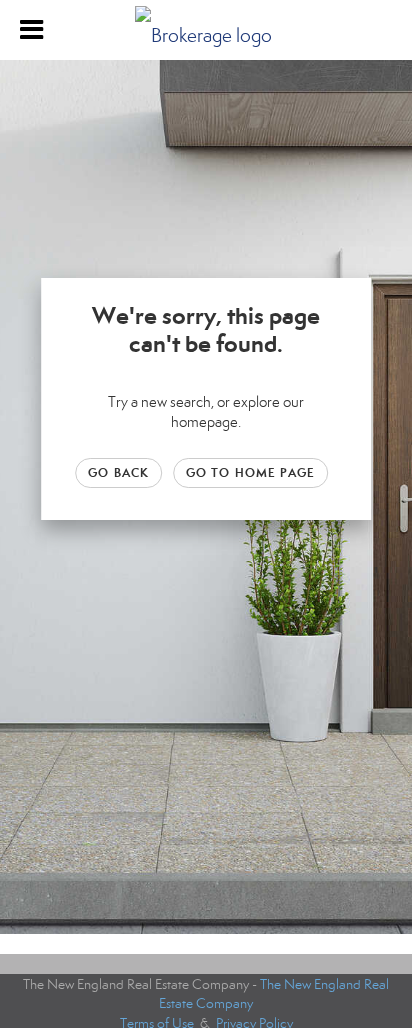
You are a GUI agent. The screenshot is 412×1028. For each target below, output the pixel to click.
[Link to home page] (206, 30)
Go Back (118, 472)
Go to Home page (251, 472)
